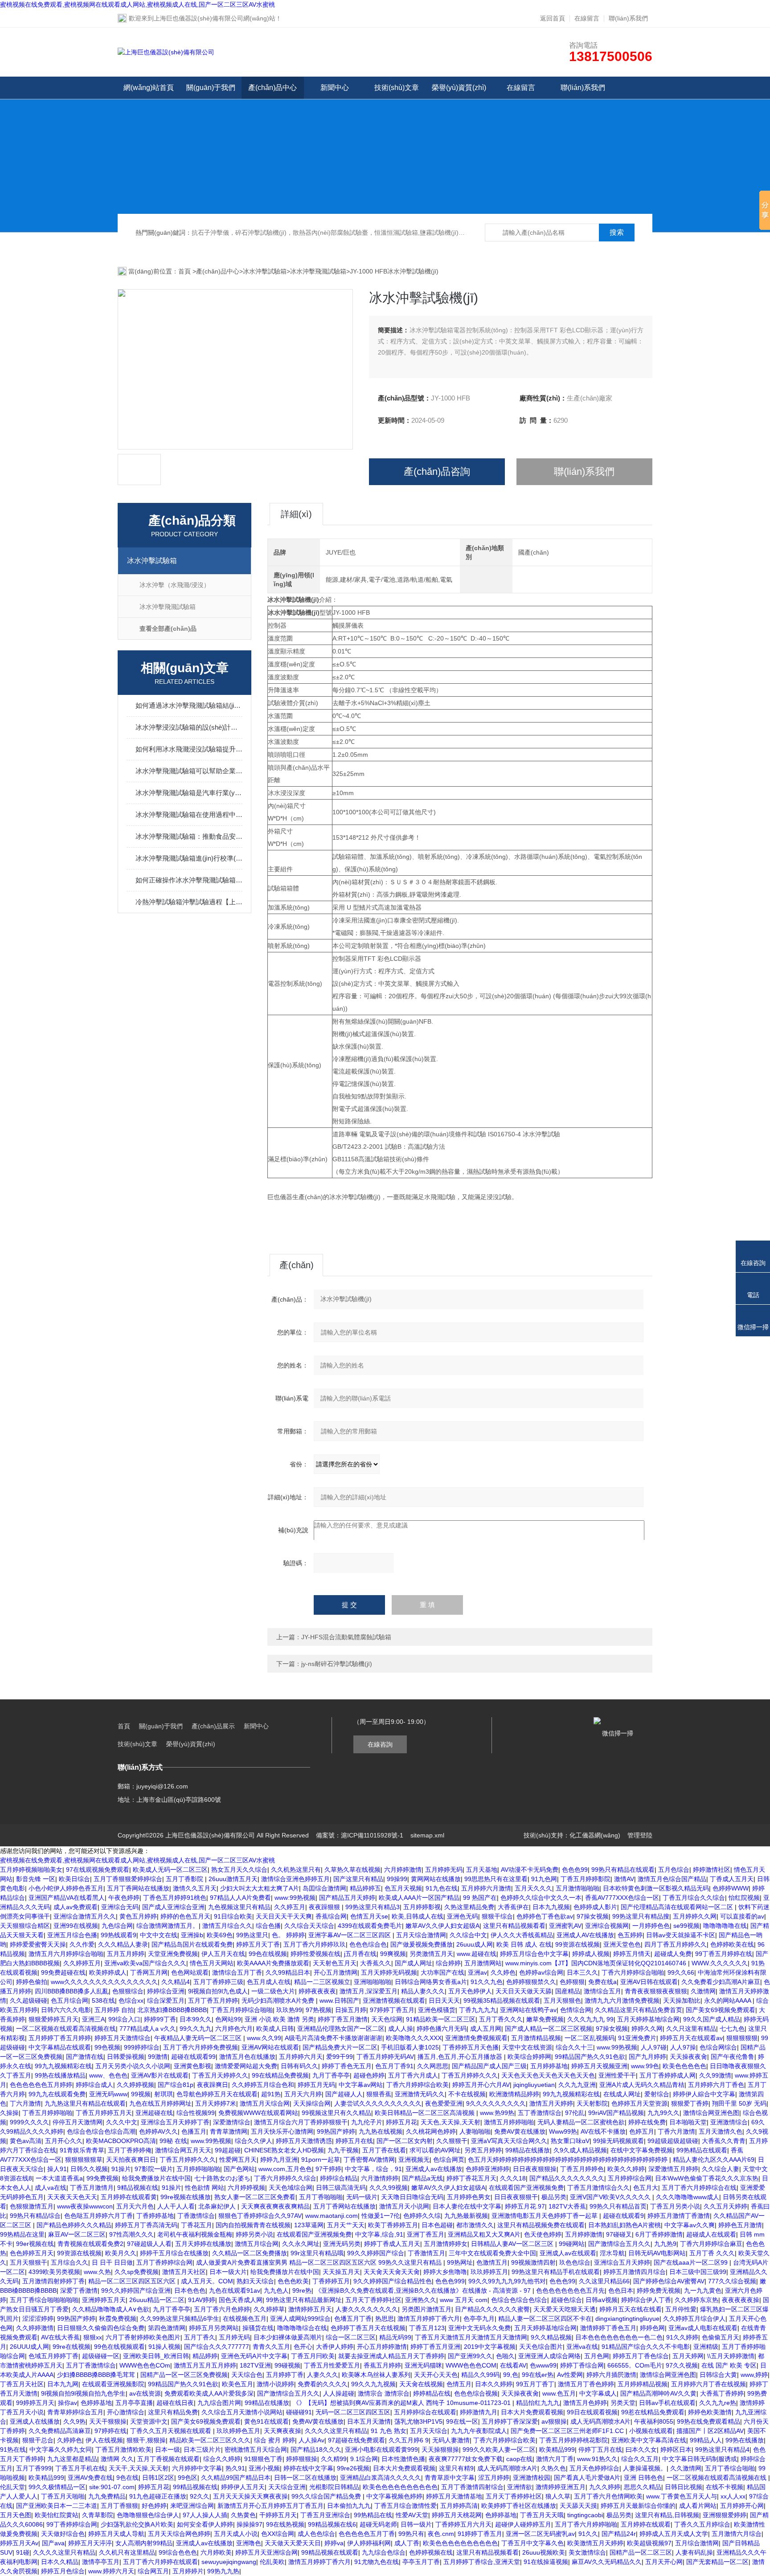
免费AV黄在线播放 (520, 2131)
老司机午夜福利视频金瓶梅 (195, 2234)
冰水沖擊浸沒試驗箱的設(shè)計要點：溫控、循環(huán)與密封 (189, 727)
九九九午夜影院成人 (479, 2431)
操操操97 (250, 2524)
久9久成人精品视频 (580, 2150)
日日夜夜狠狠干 (516, 2197)
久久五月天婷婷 (725, 2206)
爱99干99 (340, 2057)
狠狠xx (93, 2337)
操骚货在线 (258, 2328)
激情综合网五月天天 (183, 2150)
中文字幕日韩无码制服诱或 (700, 2459)
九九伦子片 (367, 2122)
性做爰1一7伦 (381, 2216)
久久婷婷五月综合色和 (263, 2085)
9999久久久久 (29, 2122)
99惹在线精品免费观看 (653, 2412)
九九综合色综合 (384, 2552)
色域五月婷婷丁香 (53, 2356)
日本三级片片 (202, 2449)
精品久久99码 (480, 2375)
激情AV (624, 1879)
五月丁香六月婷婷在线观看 (160, 2562)
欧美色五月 (238, 2384)
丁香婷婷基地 (155, 2216)
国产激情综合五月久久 (619, 2244)
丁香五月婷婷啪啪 (47, 2113)
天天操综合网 (312, 2103)
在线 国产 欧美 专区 (729, 2365)
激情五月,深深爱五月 (369, 1991)
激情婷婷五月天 (310, 2309)
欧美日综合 (74, 1879)
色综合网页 (449, 2160)
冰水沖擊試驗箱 (265, 271)
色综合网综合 (718, 2047)
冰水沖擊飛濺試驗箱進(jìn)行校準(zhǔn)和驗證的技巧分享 (189, 858)
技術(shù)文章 (397, 88)
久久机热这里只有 (296, 1870)
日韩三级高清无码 (341, 2188)
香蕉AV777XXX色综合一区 (622, 1898)
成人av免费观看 (76, 1907)
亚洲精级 (706, 2347)
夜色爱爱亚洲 (444, 2103)
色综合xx (131, 2000)
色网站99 (228, 2019)
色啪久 (505, 2356)
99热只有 (411, 2534)
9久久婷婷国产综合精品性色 (393, 2281)
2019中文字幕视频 (490, 2347)
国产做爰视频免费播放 (422, 1944)
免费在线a (602, 1982)
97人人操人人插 (205, 2515)
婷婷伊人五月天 (243, 2487)
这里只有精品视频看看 (514, 1926)
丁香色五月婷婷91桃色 (175, 1898)
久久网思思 (433, 2066)
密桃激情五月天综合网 (256, 2449)
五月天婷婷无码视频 (389, 1972)
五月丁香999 (34, 2468)
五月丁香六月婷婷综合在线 (699, 2188)
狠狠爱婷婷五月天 (53, 2019)
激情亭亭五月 (101, 2562)
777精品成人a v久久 (148, 2029)
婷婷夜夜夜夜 (317, 1991)
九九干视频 (343, 2150)
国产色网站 (239, 2169)
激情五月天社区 (184, 2272)
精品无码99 (395, 2337)
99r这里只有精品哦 (317, 2253)
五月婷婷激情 (584, 2234)
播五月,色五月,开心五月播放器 (461, 2057)
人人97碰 (654, 2047)
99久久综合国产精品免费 (327, 2496)
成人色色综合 (316, 2534)
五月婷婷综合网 (630, 2178)
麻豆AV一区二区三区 (77, 2234)
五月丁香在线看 (384, 2150)
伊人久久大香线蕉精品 (522, 1935)
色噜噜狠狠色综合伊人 (148, 2515)
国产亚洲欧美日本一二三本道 (57, 2506)
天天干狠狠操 (108, 2421)
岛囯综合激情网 (324, 1888)
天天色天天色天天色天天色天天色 (548, 2075)
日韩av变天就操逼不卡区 (681, 1935)
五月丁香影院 (185, 1879)
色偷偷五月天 (721, 2337)
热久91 (235, 2468)
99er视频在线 (35, 2244)
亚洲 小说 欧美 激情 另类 (279, 2019)
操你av (68, 2403)
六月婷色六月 (234, 2029)
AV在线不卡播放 (603, 2131)
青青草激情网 (229, 2131)
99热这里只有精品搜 (641, 1916)
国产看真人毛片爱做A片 (587, 2478)
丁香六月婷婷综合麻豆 (711, 2244)
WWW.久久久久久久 (720, 1963)
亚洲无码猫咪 (423, 2365)
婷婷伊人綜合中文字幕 (704, 2094)
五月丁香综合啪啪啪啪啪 (44, 2300)
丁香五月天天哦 (542, 2515)
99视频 (141, 2094)
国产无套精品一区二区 (717, 2562)
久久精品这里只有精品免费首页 (639, 2010)
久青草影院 (98, 2515)
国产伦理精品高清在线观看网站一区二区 (678, 1907)
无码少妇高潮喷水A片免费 (279, 2000)
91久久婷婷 (682, 2337)
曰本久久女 (641, 2449)
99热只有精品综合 (35, 2216)
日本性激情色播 (403, 2459)
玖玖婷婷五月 (489, 2272)
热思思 (385, 2319)
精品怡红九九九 (538, 2403)
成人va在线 (51, 2188)
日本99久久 (196, 2019)
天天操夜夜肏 (688, 2057)
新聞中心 (335, 88)
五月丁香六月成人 (413, 2075)
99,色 (511, 2375)
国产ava (53, 2543)
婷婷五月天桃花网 (457, 2515)
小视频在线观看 (651, 2431)
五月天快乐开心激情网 (282, 2131)
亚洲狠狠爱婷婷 (725, 2515)
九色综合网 (117, 1926)
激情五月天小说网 (404, 2206)
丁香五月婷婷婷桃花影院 (573, 2440)
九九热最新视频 (466, 2216)
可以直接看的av (742, 1916)
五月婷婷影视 (422, 1907)
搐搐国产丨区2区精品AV (710, 2431)
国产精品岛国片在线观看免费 (192, 1944)
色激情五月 (492, 2262)
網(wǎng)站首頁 (149, 88)
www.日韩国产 (339, 2000)
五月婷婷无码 (444, 1870)
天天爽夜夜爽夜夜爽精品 (275, 2206)
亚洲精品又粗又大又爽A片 (484, 2234)
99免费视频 (102, 2178)
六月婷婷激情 (403, 1870)
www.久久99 (264, 2038)
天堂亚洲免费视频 (173, 1954)
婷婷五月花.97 (525, 2206)
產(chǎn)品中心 (272, 88)
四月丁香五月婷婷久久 (676, 1944)
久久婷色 (503, 1972)
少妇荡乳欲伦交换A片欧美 (137, 2524)
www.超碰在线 (477, 1954)
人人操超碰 (339, 2393)
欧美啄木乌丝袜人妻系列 (376, 2375)
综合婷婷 (448, 1963)
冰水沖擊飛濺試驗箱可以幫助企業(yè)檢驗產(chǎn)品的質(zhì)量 (189, 771)
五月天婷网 (688, 2356)
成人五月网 (486, 2029)
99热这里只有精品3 (373, 1907)
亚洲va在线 (582, 2347)
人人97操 (683, 2047)
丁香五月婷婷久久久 (470, 2075)
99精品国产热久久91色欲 (590, 2057)
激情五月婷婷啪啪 (509, 2122)
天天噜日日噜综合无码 (412, 2197)
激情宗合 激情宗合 (384, 2393)
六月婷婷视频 (246, 2188)
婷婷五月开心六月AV (481, 2085)
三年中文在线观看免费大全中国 (492, 2253)
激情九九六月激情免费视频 (622, 2000)
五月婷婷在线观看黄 (129, 2197)
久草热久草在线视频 (352, 1870)
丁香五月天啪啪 (63, 2496)
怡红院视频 (744, 1898)
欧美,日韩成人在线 (418, 1916)
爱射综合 (657, 2094)
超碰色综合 (566, 2300)
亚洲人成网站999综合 (300, 2319)
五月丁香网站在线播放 (138, 1888)
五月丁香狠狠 (119, 2506)
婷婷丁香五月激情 (343, 2019)
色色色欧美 (293, 2281)
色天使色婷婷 (543, 2234)
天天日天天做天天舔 (524, 1991)
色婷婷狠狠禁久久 (531, 1982)
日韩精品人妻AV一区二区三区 (513, 2244)
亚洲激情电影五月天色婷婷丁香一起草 (545, 2216)
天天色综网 (387, 2019)
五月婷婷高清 (459, 2506)
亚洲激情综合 (729, 2122)
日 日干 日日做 (112, 2262)
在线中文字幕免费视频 (642, 2150)
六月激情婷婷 (380, 2178)
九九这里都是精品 (72, 2459)
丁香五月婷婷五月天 (104, 2113)
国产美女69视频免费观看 (721, 2010)
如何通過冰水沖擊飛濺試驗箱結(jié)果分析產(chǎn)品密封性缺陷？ (189, 705)
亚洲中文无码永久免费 (479, 2328)
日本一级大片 (228, 2272)
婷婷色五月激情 (740, 2225)
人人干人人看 (176, 2206)
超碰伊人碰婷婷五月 (523, 2524)
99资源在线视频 (577, 1944)
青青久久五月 (271, 2347)
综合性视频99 (196, 2113)
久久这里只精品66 (604, 2281)
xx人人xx (733, 2496)
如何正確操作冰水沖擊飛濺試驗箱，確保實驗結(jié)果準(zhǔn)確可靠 (189, 880)
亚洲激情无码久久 (420, 2094)
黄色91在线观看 (266, 2421)
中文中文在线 (159, 1935)
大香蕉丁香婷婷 (722, 2393)
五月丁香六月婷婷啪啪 (586, 2524)
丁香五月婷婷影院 (586, 1879)
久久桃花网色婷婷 (431, 2131)
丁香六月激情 (676, 2131)
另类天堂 (623, 2403)
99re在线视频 (72, 2347)
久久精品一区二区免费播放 (250, 2253)
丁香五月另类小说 (675, 2206)
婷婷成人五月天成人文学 (674, 2534)
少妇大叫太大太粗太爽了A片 (260, 1888)
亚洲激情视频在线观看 (394, 2000)
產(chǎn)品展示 (213, 1726)
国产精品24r (619, 2534)
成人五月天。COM (207, 2281)
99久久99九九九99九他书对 (507, 2281)
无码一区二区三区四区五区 (353, 2412)
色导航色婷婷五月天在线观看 (217, 2094)
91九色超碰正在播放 (158, 2496)
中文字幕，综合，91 (373, 2169)
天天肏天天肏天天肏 (392, 2272)
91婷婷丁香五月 (480, 2534)
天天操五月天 (341, 2272)
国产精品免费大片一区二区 (340, 2047)
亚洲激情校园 (532, 2478)
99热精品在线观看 (702, 2150)
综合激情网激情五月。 (168, 1926)
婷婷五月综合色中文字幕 (534, 1954)
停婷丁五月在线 (600, 2449)
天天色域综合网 (291, 2188)
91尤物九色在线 (377, 2562)
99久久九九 (196, 2029)
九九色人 (276, 2290)
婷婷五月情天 (632, 1954)
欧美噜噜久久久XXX (414, 2038)
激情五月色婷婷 (585, 2403)
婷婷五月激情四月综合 (635, 2272)
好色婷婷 (154, 2506)
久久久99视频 (389, 2188)
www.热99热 (497, 2113)
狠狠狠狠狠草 (84, 2160)
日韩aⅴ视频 (602, 2300)
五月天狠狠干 (29, 2262)
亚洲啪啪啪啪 (373, 1982)
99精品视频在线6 (332, 2524)
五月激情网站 (483, 1963)
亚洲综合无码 (120, 1907)
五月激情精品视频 (536, 2038)
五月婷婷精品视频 (643, 2384)
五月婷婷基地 (549, 2066)
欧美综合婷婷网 (529, 2057)
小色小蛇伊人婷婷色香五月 (66, 1888)
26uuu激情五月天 (233, 1879)
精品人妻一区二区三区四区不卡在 (545, 2319)
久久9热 (74, 2421)
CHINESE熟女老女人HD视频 (284, 2150)
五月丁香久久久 (501, 2019)
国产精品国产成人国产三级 (489, 2066)
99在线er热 (538, 2375)
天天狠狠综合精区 (25, 1926)
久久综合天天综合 (309, 1926)
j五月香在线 (360, 1954)
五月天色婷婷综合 (594, 2468)
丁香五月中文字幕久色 (532, 2543)
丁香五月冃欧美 (313, 2356)
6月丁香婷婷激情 (659, 2234)
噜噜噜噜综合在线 (302, 2328)
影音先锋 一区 (36, 1879)
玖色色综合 (575, 2262)
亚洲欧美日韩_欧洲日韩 (156, 2356)
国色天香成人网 (241, 2300)
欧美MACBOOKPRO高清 (121, 2141)
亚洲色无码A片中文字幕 (254, 2356)
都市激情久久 (475, 2225)
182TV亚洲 (255, 2365)
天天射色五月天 (335, 1963)
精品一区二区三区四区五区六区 (133, 2281)
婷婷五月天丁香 (258, 1944)
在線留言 (587, 18)
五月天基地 (482, 1870)
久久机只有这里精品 (127, 2552)
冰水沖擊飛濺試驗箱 (318, 271)
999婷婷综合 (142, 2047)
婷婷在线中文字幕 (308, 2468)
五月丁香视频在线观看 (168, 2459)
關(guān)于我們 (211, 88)
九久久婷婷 (605, 2487)
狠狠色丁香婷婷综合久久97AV (260, 2216)
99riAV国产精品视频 (616, 2113)
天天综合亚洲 (287, 2487)
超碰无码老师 (378, 2524)
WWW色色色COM (471, 2365)
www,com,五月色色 (285, 2169)
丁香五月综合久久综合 (694, 1898)
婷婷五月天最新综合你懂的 (638, 2506)
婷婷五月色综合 (63, 2571)
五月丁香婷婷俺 (130, 2150)
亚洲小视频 (264, 2468)
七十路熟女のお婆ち (222, 2178)
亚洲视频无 (414, 2160)
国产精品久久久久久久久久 (567, 2178)
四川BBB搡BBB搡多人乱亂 (72, 1991)
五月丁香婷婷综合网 (164, 2262)
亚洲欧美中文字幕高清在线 (649, 2440)
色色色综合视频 (476, 2393)
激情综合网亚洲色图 (711, 2113)
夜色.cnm (441, 2534)
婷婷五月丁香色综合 (641, 2356)
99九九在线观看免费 (57, 2094)
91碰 (23, 2552)
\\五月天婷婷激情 (731, 2356)
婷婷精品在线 (432, 2393)
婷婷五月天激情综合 (123, 2038)
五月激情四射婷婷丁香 (53, 2281)
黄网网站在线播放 (436, 1879)
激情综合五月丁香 (237, 1972)
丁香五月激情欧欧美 (123, 2449)
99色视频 (107, 2047)
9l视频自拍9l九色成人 (218, 1991)
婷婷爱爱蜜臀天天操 (38, 1944)
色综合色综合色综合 (519, 2300)
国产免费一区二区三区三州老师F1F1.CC (568, 2431)
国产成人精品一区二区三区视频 (549, 2029)
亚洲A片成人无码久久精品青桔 (642, 2085)
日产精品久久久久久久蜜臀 (492, 2309)
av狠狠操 (554, 2421)
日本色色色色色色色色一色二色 (619, 2337)
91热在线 (13, 2449)
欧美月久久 (121, 2253)
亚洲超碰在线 (154, 2113)
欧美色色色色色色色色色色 (400, 2487)
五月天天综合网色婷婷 (179, 2534)
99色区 (188, 2478)
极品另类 (554, 2197)
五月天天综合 (429, 2431)
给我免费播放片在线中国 (156, 2178)
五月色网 (597, 2356)
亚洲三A (93, 2019)
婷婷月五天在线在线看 (631, 2309)
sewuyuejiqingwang (229, 2562)
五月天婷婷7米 (216, 2103)
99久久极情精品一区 (57, 2487)
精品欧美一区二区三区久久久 (210, 2440)
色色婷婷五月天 (32, 2253)
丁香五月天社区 (22, 2384)
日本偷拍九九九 (349, 2506)
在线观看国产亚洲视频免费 (526, 2188)
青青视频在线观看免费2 (90, 2244)
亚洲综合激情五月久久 (85, 1916)
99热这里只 (252, 1935)
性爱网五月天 (238, 2160)
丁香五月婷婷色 (582, 2169)
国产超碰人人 (344, 2094)
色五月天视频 (403, 1888)
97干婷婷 (328, 2169)
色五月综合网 (70, 2000)
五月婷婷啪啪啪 (198, 2169)
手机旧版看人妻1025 (410, 2047)
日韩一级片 (416, 2524)
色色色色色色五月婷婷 (41, 2085)
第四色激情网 (167, 2328)
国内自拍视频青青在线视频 (253, 2225)
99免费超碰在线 (63, 1972)
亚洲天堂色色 (622, 1944)
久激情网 (703, 1991)
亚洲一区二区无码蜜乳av (540, 2534)
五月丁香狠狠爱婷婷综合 (128, 1879)
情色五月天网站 (212, 1963)
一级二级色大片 (273, 1991)
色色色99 (575, 1870)
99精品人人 (706, 2440)
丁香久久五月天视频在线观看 (172, 2431)
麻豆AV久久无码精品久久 (607, 2562)
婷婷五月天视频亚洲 (599, 2066)
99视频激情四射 (533, 2262)
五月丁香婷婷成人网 (668, 2075)
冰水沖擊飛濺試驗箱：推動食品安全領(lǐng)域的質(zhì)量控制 (189, 836)
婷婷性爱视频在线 (315, 1954)
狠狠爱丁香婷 (690, 2103)
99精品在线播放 (528, 2150)
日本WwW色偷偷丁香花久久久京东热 (707, 2178)
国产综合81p (176, 2085)
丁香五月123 (427, 2328)
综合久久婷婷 (222, 2459)
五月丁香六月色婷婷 (222, 2309)
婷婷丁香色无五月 (347, 2066)
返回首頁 (553, 18)
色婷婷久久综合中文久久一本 (541, 1898)
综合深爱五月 (166, 2000)
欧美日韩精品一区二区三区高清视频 (426, 2113)
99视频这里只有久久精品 (336, 2113)
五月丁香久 (200, 2337)
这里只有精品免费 (173, 2412)
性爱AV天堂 (412, 2515)
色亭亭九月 (479, 2319)
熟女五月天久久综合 (239, 1870)
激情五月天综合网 (265, 2103)
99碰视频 (287, 2365)
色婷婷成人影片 (595, 1907)
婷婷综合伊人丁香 (646, 2300)
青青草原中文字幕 (450, 2478)
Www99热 (563, 2131)
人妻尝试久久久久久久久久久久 (378, 2103)
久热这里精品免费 (469, 1907)
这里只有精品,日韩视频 (667, 2515)
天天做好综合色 (63, 2534)
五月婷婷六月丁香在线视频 (709, 2384)
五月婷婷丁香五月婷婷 (60, 2038)
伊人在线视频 (104, 2440)
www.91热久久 (597, 2459)
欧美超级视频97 (649, 2543)
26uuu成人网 (475, 1944)
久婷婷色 (70, 2440)
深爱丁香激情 (79, 2290)
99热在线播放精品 (60, 2075)
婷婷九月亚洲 (279, 2160)
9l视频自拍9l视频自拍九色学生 (83, 2393)
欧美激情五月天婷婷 (595, 2543)
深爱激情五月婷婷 (673, 2169)
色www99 (543, 2365)
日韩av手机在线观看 (667, 2403)
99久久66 (681, 1972)
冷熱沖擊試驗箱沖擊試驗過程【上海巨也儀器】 (189, 902)
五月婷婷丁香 (285, 2375)
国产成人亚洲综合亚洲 (173, 1907)
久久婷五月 (290, 1907)
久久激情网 (686, 2468)
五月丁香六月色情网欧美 (608, 2496)
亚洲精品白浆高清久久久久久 (381, 2478)
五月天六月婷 (303, 2094)
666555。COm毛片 (635, 2365)
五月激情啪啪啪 (577, 1888)
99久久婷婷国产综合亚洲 (136, 2290)
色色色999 (450, 2281)
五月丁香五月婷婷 (213, 2000)
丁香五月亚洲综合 (325, 2515)
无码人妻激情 (451, 2440)
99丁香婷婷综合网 (72, 2524)
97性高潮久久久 (131, 2234)
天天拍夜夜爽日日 (131, 2160)
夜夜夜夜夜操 (741, 2300)
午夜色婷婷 (124, 1898)
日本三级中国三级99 (698, 2272)
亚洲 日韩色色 (643, 2478)
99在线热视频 (285, 2524)
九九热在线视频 (381, 2131)
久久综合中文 (468, 1935)
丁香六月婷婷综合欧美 (418, 2085)
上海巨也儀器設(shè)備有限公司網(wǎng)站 (215, 18)
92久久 (200, 2496)
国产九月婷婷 (647, 2057)
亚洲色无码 (463, 1916)
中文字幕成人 (598, 2393)
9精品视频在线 (138, 2188)
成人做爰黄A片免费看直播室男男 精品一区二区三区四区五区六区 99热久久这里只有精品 (320, 2262)
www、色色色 (108, 2075)
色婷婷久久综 (422, 2216)
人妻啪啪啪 (475, 2131)
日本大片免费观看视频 (532, 2412)
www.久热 (97, 2272)
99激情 (158, 2057)
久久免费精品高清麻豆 (60, 2431)
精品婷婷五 (365, 1888)
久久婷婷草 (269, 2309)
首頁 (185, 271)
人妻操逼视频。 (645, 2468)
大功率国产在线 (442, 1972)
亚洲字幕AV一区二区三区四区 (350, 1935)
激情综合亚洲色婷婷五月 (295, 1879)
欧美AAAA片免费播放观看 (273, 1963)
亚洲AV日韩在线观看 (649, 1982)
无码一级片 (362, 2197)
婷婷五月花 (401, 2122)
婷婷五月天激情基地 (454, 2496)
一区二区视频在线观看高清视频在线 (66, 2029)
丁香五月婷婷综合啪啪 (242, 2010)
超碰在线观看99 (193, 2057)
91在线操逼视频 (546, 2562)
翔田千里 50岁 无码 (739, 2103)
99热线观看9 (119, 1935)
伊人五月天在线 (223, 1954)
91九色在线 (442, 1888)
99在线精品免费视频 (280, 2075)
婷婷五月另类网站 (214, 2328)
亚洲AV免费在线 (90, 2478)
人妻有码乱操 (694, 2552)
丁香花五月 (197, 2225)
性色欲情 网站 (205, 2188)
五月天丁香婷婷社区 (373, 2300)
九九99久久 (664, 2113)
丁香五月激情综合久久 (598, 2188)
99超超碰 (228, 2150)
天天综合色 (247, 2375)
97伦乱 (575, 2113)
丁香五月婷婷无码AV (385, 2057)
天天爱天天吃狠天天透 (565, 2309)
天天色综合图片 (541, 2347)
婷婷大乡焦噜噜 (445, 2272)
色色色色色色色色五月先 (570, 2290)
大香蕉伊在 (513, 1907)
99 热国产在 (480, 1898)
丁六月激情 (25, 2103)
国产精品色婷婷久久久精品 (74, 2225)
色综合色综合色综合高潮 (101, 2131)
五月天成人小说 (236, 2534)
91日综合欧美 (233, 1916)
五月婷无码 (234, 2337)
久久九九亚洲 (577, 2085)
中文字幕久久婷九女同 (61, 2449)
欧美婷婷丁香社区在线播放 (519, 2506)
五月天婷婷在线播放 (203, 2244)
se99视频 (686, 1926)
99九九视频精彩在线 (63, 2066)
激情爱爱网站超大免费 (246, 2066)
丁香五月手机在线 (80, 2468)
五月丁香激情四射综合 (472, 2487)
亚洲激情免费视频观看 (476, 2038)
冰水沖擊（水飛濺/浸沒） (175, 585)
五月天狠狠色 (562, 2000)
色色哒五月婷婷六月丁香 (98, 2216)
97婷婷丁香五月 (392, 2010)
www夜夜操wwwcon (85, 2206)
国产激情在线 (85, 2057)
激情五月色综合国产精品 (672, 1879)
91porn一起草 (321, 2160)
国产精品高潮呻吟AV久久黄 (658, 2393)
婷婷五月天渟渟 (90, 2543)
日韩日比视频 (684, 2487)
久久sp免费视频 (137, 2272)
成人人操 (401, 2029)
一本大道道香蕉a (59, 2178)
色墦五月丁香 (353, 2319)
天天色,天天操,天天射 (451, 2122)
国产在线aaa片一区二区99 (692, 2262)
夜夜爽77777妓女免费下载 (466, 2459)
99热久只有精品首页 (618, 2206)
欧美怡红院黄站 (57, 2515)
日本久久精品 (60, 2562)
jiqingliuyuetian (534, 2085)
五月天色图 (16, 2515)
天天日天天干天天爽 (284, 1916)
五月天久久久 (533, 1888)
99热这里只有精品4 (722, 2449)
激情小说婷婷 (275, 2384)
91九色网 (544, 1879)
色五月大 (646, 2188)
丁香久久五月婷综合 (702, 2524)
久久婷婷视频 (135, 2085)
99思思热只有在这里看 (496, 1879)
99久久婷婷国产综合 (376, 2253)
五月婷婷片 (188, 2571)
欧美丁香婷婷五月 (393, 2225)
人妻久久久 (323, 2375)
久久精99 (334, 2459)
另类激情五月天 (431, 1954)
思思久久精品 (643, 2487)
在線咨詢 (380, 1744)
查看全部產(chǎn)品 (168, 629)
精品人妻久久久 (423, 1991)
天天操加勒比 (682, 2000)
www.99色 (645, 2066)
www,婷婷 (754, 2375)
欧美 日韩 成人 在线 (524, 1944)
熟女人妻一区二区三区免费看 (255, 2197)
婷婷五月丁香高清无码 (146, 2225)
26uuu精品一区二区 (157, 2300)
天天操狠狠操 (440, 2449)
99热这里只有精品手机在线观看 (556, 2272)
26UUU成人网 (29, 2347)
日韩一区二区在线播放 (305, 2478)
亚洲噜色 (249, 2543)
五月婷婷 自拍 (114, 2010)
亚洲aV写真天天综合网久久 (509, 2141)
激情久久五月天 (195, 1888)
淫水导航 (612, 2253)
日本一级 (168, 2449)
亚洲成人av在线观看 (568, 2253)
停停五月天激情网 (78, 2122)
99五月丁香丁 (535, 2384)
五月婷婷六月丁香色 (716, 2085)
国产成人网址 (414, 1963)
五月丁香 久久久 (712, 2253)
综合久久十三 (574, 2047)
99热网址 (460, 2262)
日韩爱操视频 (126, 2057)
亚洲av (477, 1972)
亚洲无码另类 (342, 2244)
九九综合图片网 (219, 2403)
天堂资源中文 (149, 2421)
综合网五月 (153, 2571)
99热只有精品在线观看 (623, 1870)
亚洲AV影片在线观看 (160, 2075)
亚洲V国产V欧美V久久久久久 (611, 2197)
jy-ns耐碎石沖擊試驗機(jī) (337, 1664)
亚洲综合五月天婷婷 (622, 2262)
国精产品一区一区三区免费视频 (184, 2375)
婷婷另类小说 (254, 2234)
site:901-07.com (112, 2487)
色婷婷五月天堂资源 (639, 2103)
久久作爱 (82, 1944)
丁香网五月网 (149, 1972)
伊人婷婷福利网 (369, 2543)
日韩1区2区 (158, 2478)
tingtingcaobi (585, 2515)
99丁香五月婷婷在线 (724, 1954)
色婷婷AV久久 (158, 2131)
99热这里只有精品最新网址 (304, 2300)
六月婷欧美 (216, 2552)
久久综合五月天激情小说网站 (242, 2412)
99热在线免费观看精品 (709, 2421)
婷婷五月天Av (19, 2543)
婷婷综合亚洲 (166, 1991)
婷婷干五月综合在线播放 (174, 2253)
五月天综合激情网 (421, 1935)
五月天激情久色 (721, 2131)
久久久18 (513, 2178)
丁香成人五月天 (732, 1879)
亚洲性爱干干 (617, 2075)
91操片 (121, 2169)
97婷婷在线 (111, 2431)
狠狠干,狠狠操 (146, 2440)
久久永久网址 (301, 2244)
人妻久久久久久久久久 (367, 2309)
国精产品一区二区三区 (641, 2552)
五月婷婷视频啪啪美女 (31, 1870)
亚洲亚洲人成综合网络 (549, 2356)
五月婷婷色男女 (469, 2197)
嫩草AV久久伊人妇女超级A (442, 1926)
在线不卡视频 (725, 2487)
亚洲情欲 (520, 2487)
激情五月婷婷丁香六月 (429, 2319)
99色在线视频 (268, 1954)
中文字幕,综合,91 (379, 2234)
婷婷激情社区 (712, 1870)
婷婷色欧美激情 (710, 2412)
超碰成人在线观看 (711, 2234)
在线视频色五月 (245, 2319)
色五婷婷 (630, 1935)
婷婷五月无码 (316, 2085)
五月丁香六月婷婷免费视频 (201, 2047)
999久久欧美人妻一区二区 (499, 2449)
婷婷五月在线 (354, 2141)
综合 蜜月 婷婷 (274, 2440)
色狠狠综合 (128, 1991)
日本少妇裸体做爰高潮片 (288, 2337)
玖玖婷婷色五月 (238, 2431)
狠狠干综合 (497, 1916)
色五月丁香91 (394, 2066)
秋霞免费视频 (118, 2319)
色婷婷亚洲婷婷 (487, 2169)
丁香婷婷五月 (331, 2281)
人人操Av (311, 2440)
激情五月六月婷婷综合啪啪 (66, 1954)
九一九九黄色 (703, 2290)
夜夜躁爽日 (213, 2085)
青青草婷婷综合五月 (75, 2412)
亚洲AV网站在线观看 (270, 2047)
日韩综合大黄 (718, 2375)
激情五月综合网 (257, 2244)
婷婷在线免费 (647, 2122)
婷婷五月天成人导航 (116, 2534)
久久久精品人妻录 (123, 1944)
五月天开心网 (664, 2562)
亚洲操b (192, 1935)
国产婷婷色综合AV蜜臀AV (669, 2281)
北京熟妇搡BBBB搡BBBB (172, 2010)
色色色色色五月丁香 (367, 2534)
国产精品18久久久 (316, 2449)
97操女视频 (593, 1916)
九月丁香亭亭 (331, 2075)
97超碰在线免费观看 (356, 2440)
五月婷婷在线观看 (646, 2524)
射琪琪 (164, 2094)
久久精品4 (176, 1982)
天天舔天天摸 (578, 2506)
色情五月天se (369, 1916)
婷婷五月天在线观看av (691, 2038)
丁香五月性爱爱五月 (332, 2365)
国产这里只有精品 (358, 1879)
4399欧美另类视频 (54, 2272)
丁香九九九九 (478, 2010)
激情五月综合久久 (227, 1926)
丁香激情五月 (426, 2253)
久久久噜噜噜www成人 (688, 2197)
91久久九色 (487, 1982)
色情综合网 (576, 2010)
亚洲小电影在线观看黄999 (381, 2449)
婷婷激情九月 (479, 2412)
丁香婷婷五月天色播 (471, 2047)
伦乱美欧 (272, 2562)
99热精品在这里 (22, 2234)
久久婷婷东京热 (696, 2300)
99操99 (397, 1879)
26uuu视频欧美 (544, 2552)
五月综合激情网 (697, 2543)
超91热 (271, 2094)
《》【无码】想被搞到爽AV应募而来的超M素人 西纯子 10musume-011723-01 (403, 2403)
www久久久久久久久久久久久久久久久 (104, 1982)
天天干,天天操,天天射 (139, 2468)
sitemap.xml (427, 1835)
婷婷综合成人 (94, 2085)
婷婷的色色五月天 (185, 1916)
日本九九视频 (551, 1907)
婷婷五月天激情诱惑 (304, 2141)
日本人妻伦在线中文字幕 (467, 2206)
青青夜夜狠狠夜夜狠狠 (656, 1991)
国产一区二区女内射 (405, 2141)
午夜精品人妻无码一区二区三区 (199, 2038)
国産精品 (568, 1991)
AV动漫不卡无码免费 (530, 1870)
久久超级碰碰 (29, 2000)
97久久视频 (682, 2365)
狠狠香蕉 (379, 2094)
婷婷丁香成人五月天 (392, 2244)
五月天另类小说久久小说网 (133, 2066)
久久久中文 (122, 2122)
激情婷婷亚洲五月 (561, 2487)
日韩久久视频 (89, 2169)
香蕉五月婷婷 (382, 2365)
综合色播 (268, 1926)
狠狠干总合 (38, 2440)
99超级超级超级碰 (673, 2141)
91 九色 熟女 (389, 2431)
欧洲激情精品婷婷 (514, 2094)
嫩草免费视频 (545, 2019)
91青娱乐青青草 (82, 2150)
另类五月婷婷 (483, 2150)
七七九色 (732, 2029)
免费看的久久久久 (323, 2384)
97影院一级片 (154, 2169)
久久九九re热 (718, 2403)
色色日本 (621, 2290)
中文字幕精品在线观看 (60, 2047)
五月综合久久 (70, 2262)
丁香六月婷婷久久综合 (285, 2178)
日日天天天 (444, 2000)
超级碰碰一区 (101, 2356)
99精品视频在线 (195, 2487)
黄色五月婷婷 (138, 1916)
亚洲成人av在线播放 (434, 2169)
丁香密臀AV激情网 (369, 2160)
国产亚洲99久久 (470, 2356)
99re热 (302, 2290)
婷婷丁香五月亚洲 (435, 2347)
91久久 (588, 2534)
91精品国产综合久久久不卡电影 (646, 2347)
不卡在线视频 (467, 2094)
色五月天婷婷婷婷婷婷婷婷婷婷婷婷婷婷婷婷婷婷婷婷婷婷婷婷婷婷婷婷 (569, 2160)
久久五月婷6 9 (409, 2440)
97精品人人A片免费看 (240, 1898)
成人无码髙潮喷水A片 (600, 2421)
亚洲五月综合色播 (72, 1935)
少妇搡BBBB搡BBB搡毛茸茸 (97, 2375)
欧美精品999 (557, 2449)
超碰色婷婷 (369, 2075)
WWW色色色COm (145, 2365)
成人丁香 (407, 2543)
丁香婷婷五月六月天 (463, 2524)
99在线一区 (462, 2421)
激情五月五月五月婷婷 (205, 2365)
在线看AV (513, 2365)
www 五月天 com (464, 2300)
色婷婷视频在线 (431, 2552)
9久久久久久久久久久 (496, 2103)
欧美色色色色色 (684, 2066)
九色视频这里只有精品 (239, 1907)
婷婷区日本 (676, 2449)
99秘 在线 (173, 2141)
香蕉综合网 (331, 1916)
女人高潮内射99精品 (144, 2543)
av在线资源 (145, 2393)
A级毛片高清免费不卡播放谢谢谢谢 (334, 2038)
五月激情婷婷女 (446, 2244)
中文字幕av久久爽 (690, 2225)
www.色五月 (559, 2393)
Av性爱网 (570, 2375)
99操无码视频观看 (618, 2141)
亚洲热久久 (421, 2300)
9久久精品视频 (551, 2337)
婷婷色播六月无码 (442, 2029)
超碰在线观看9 (623, 2216)
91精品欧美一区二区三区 (441, 2019)
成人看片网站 (698, 2506)
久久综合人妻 (721, 2169)
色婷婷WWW (731, 1888)
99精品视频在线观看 (330, 2552)
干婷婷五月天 (278, 2515)
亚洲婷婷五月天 (104, 2300)
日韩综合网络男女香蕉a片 (431, 1982)
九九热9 (665, 2244)
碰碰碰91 (299, 2412)
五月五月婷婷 (126, 1954)
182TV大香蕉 (567, 2206)
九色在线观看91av (235, 2290)
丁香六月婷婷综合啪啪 (633, 1972)
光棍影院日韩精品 (334, 2487)
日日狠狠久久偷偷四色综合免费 (101, 2328)
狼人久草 (558, 2496)
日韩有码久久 (299, 2066)
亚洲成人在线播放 (35, 2421)
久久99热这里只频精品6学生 (180, 2319)
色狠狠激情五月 (32, 2206)
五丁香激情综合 (540, 2113)
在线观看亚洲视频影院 (113, 2384)
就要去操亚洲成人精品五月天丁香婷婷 (391, 2356)
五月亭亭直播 (134, 2403)
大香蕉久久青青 (724, 2141)
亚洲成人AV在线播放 (585, 1935)
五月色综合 (674, 1870)
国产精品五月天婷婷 (347, 1898)
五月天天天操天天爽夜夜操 (250, 2496)
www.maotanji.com (332, 2216)
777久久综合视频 (732, 2281)
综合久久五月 (640, 2459)
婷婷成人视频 (591, 1954)
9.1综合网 (364, 2459)
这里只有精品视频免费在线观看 (541, 2225)
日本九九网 (63, 2384)
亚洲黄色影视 (192, 2066)
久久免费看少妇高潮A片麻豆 (721, 1982)
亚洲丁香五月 (426, 2234)
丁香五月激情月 (92, 2188)
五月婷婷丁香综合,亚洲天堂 (482, 2562)
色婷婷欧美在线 (732, 1944)
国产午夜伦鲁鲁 (733, 2057)
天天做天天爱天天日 (293, 2543)
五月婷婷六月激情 (486, 1888)
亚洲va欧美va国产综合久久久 (145, 1963)
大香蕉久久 (376, 1963)
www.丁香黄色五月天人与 (682, 2496)
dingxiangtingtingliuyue (627, 2319)
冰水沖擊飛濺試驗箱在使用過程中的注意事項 (189, 814)
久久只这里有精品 (691, 2029)
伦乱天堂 (12, 2487)
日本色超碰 (437, 2225)
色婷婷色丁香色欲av (545, 1916)
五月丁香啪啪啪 (321, 2197)
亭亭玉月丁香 (421, 2562)
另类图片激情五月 (426, 2309)
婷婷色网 (652, 2328)
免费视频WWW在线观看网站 (258, 2113)
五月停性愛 (681, 2309)
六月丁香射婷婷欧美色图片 (143, 2337)
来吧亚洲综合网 (192, 2506)
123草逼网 (309, 2225)
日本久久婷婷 (494, 2384)
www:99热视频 (295, 1898)
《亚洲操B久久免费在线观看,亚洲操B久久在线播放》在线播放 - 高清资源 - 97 (424, 2290)
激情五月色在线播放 (247, 2057)
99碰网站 (572, 2244)
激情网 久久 (117, 2459)
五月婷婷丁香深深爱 (510, 2421)
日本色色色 (190, 2290)
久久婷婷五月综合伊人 (694, 2319)
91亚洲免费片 (637, 2038)
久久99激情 (715, 2075)
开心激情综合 (126, 2412)
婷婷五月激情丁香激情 (679, 2216)
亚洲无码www (108, 2094)
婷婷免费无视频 (659, 2290)
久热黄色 (243, 2515)
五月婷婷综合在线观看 (425, 2412)
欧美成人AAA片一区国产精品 (419, 1898)
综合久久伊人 (254, 2141)
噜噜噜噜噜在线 (725, 1926)
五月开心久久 (64, 2141)
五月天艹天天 (346, 2225)
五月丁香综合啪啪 (730, 2468)
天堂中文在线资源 (527, 2047)
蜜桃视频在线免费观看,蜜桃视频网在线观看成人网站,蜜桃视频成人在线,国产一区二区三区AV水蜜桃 (137, 4)
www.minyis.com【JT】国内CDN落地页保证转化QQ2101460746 (597, 1963)
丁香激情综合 (196, 2216)
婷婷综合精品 (339, 2178)
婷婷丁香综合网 (582, 2365)
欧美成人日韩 (275, 2029)
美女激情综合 (587, 2552)
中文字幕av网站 (361, 2085)
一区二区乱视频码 (590, 2038)
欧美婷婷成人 (108, 1972)
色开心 (303, 2347)
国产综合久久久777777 (217, 2347)
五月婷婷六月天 (301, 2057)
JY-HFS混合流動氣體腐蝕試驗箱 (346, 1637)
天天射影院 (592, 2103)
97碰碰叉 (619, 2234)
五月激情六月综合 (737, 2534)
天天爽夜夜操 (283, 2431)
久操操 (9, 2113)
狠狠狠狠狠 (742, 2038)
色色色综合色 (368, 1944)
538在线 (103, 2000)
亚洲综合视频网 (607, 1926)
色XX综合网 (278, 2534)
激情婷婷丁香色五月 (608, 2328)
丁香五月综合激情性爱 (405, 2506)
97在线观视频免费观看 (98, 1870)
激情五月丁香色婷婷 (586, 2384)
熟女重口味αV (570, 2141)
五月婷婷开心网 (742, 2506)
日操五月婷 (351, 2010)
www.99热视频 (617, 2047)
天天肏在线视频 (421, 2384)
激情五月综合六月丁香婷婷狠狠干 (301, 2122)
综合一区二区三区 (351, 2337)
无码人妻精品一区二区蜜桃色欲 (581, 2122)
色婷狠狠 (572, 1982)
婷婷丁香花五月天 (471, 2178)
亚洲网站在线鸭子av (528, 2010)
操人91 (57, 2169)
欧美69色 (220, 1935)
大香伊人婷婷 (335, 2347)
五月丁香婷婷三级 (218, 1982)
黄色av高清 (26, 2141)
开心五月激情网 (336, 1972)
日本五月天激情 (369, 2421)
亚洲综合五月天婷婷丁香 (175, 2122)
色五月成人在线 (269, 1982)
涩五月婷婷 (494, 2478)
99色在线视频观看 (119, 2347)
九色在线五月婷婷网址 (160, 2103)
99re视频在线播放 (186, 2197)
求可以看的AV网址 (435, 2150)
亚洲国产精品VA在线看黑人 (67, 1898)
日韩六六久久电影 (66, 2010)
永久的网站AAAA (728, 2000)
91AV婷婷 (202, 2300)
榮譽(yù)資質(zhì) (459, 88)
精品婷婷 (205, 2356)
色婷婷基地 (96, 2403)
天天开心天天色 (436, 2375)
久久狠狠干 (452, 2141)
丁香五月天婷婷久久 (220, 2075)
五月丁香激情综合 (91, 2365)
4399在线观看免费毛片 (370, 1926)
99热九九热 (223, 2571)
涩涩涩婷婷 (38, 2319)
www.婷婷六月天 (111, 2571)
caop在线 (519, 2459)
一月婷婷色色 (651, 1926)
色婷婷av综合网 (541, 1972)
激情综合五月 (602, 1991)
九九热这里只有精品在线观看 (85, 2103)
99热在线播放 (745, 2440)
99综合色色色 (178, 2552)
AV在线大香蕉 (60, 2337)
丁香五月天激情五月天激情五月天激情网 (471, 2337)
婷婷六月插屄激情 (611, 2375)
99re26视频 (353, 2468)
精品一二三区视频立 (322, 1982)
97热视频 (319, 2010)
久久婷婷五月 (82, 1963)
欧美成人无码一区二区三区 (170, 1870)
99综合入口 (124, 2019)
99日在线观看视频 (592, 2412)
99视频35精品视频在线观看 (502, 2000)
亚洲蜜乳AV (565, 1926)
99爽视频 (393, 1954)
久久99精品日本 (288, 1972)
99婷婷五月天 (35, 2403)
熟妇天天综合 (255, 2281)
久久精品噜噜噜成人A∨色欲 (111, 2309)
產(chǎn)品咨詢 (437, 472)
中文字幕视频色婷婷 (394, 2496)
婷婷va (334, 2543)
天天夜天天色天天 (72, 2197)
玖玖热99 (289, 2010)
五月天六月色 (135, 2206)
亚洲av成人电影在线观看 (703, 2328)
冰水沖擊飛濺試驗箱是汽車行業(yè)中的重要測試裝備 (189, 793)
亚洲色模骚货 (437, 2010)
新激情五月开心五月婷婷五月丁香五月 (270, 2506)
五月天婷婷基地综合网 (648, 2019)
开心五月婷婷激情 (382, 2347)
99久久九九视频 (373, 2384)
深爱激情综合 (232, 2122)
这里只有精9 (456, 2468)
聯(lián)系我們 (628, 18)
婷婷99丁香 (160, 2019)
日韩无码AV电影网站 (657, 2253)
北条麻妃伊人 (218, 2206)
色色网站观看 (190, 1972)
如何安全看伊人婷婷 (205, 2524)
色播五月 (194, 2131)
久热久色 (553, 2468)
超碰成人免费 (673, 1954)
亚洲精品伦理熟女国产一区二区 (341, 2029)
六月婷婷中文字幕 (197, 2468)
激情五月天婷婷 (551, 2103)
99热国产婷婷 (336, 2131)
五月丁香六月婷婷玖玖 (315, 1944)
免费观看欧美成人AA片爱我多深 (209, 2393)
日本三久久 (582, 1972)
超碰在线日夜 (175, 2403)
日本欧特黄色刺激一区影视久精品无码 (656, 1888)
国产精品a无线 (422, 2178)
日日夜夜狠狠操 (535, 2169)
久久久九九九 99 (590, 2019)
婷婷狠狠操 (302, 2459)
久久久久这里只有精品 (336, 2431)
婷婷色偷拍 (32, 1982)
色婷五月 (642, 2131)
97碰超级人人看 (149, 2244)
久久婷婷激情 (35, 2328)
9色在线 (127, 2478)
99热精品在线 (373, 2515)
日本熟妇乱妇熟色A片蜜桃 (625, 2225)
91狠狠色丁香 (263, 2459)
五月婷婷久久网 (695, 1916)
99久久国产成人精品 (712, 2019)
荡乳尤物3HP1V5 (418, 2421)
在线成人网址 (622, 2094)
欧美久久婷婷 (626, 2169)
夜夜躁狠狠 (325, 1907)
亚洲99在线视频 (76, 1926)
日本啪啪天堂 (688, 2122)
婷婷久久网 (647, 2029)
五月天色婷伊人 (470, 1991)
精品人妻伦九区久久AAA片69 (714, 2160)
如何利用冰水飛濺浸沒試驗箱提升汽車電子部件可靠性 (189, 749)
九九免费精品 (107, 2496)
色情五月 (459, 2384)
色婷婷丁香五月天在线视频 (368, 2328)
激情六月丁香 (555, 2459)
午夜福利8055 (654, 2421)
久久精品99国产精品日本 (236, 2478)
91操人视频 (164, 2347)
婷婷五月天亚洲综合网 (266, 2552)
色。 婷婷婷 (288, 1935)
